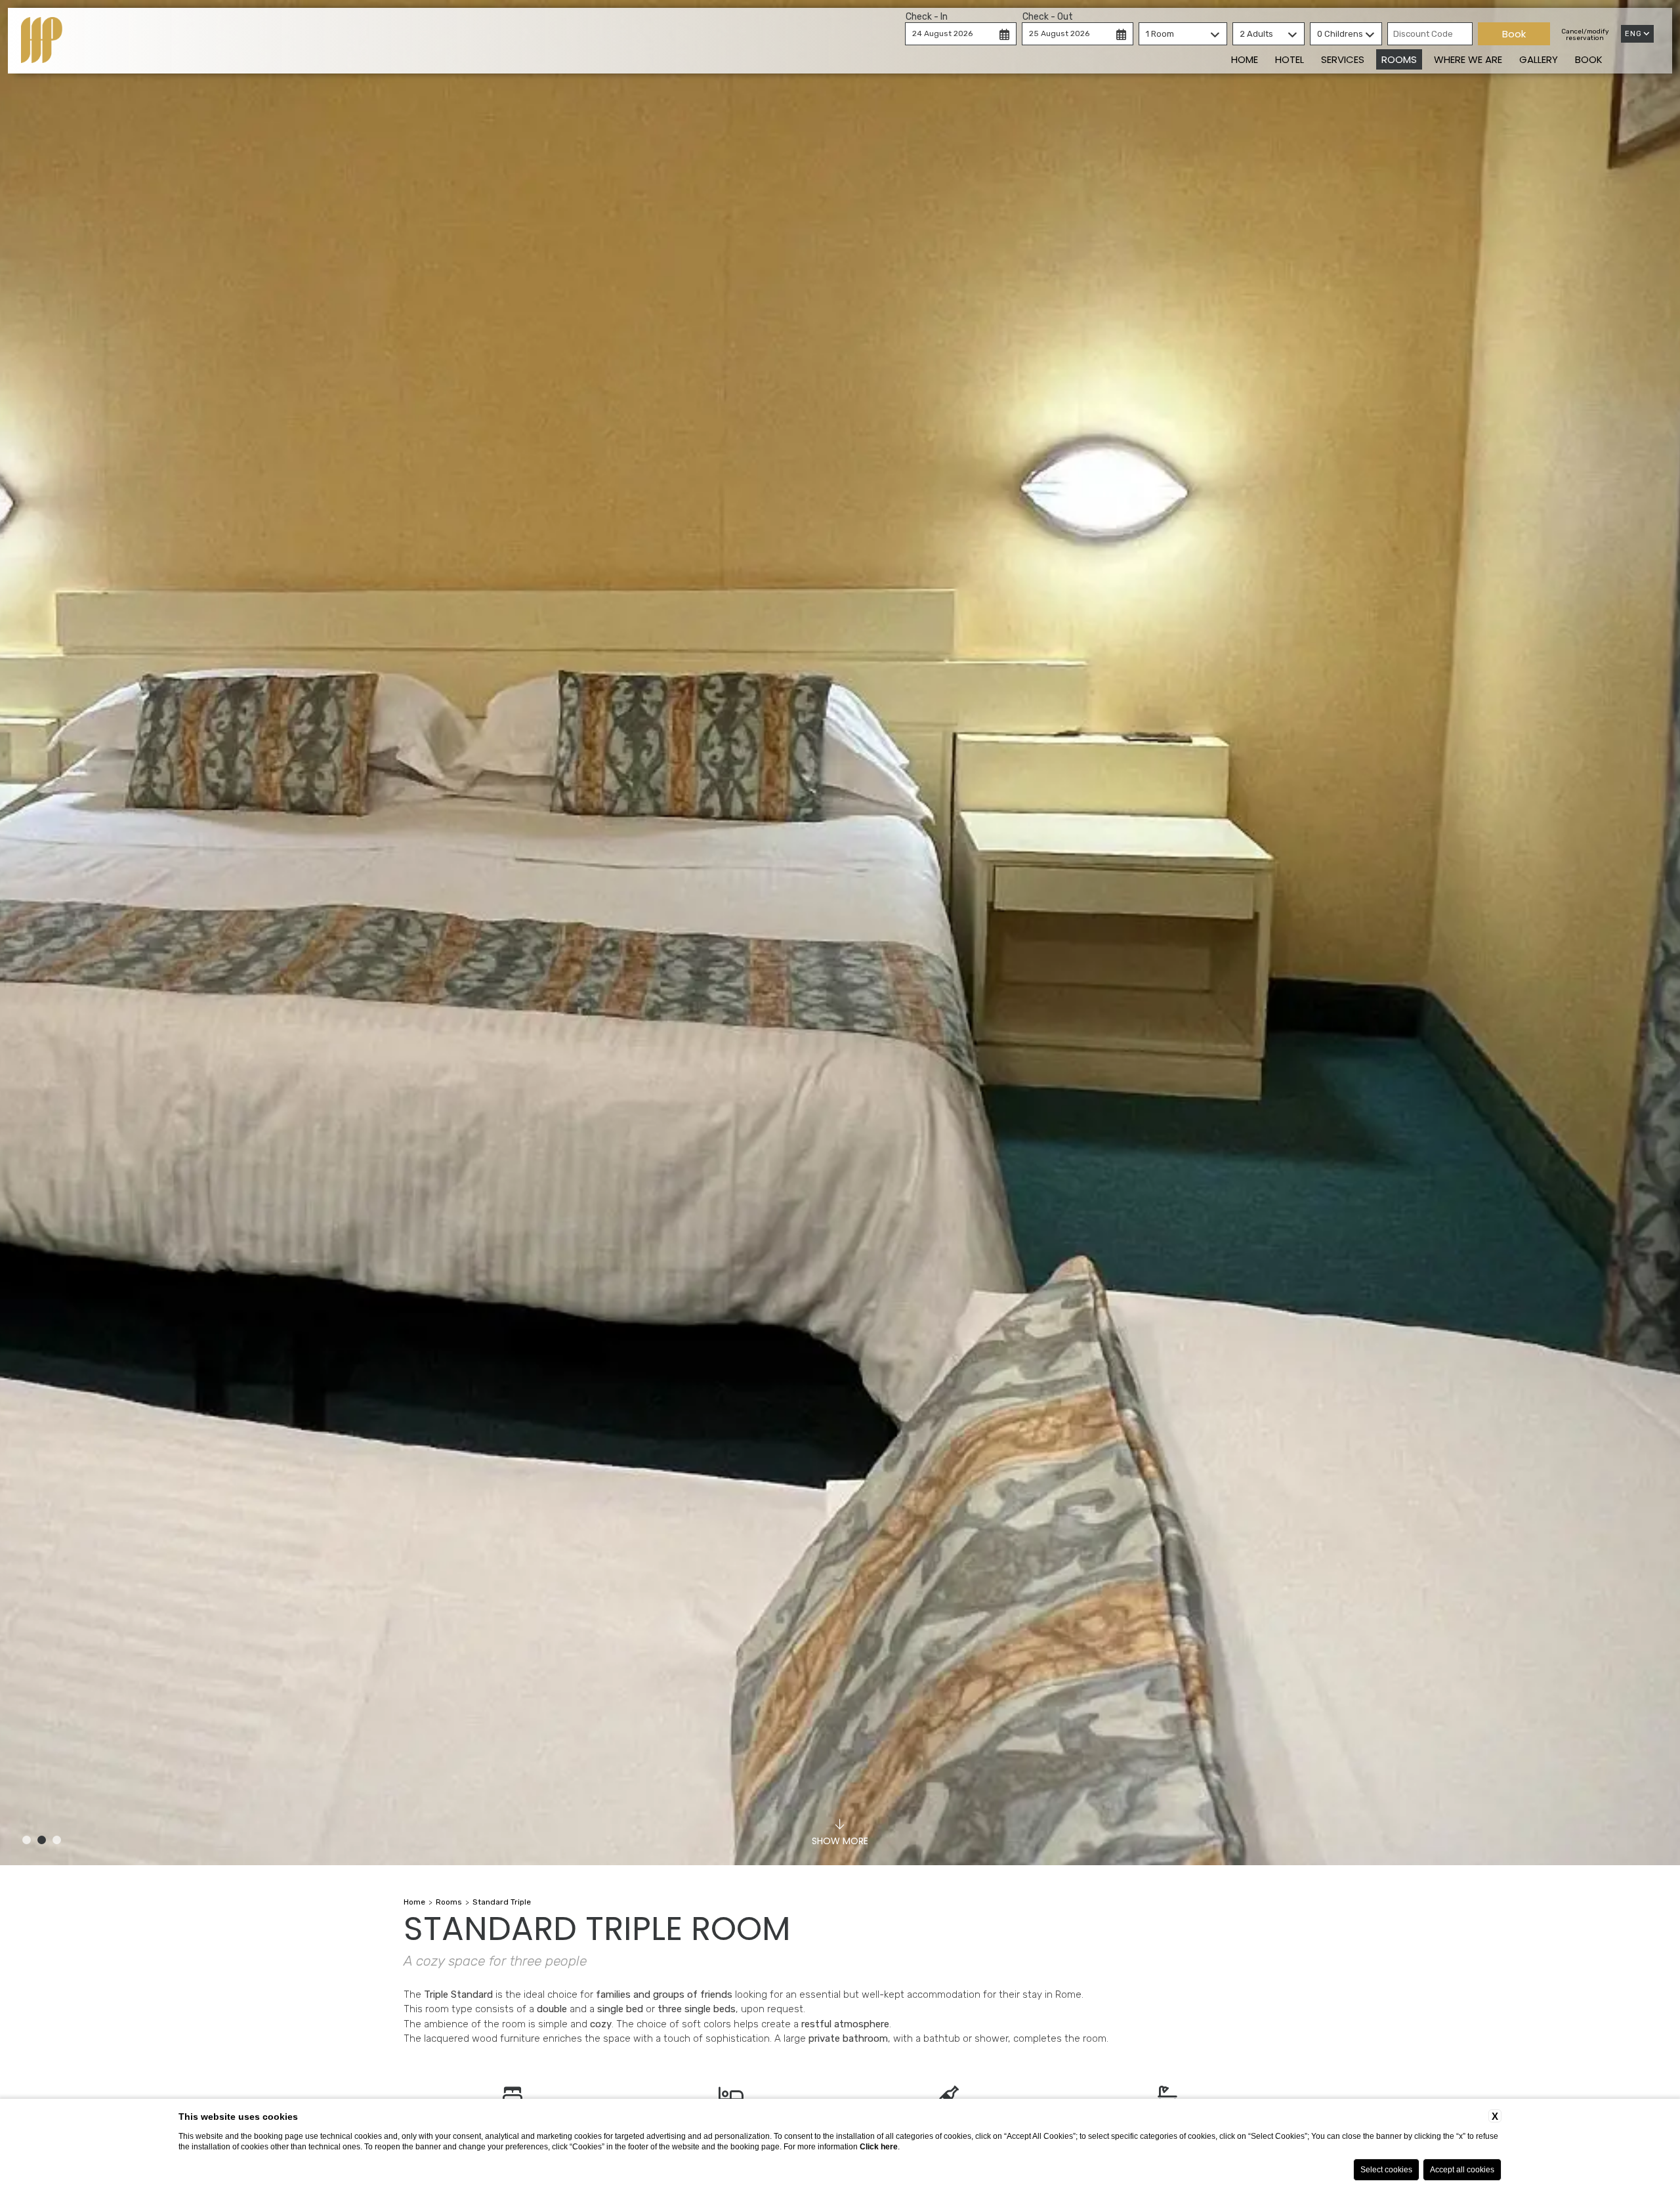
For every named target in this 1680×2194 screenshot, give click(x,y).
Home (1245, 59)
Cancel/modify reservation (1585, 35)
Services (1343, 59)
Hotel (1290, 59)
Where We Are (1468, 59)
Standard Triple (502, 1902)
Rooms (1399, 59)
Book (1589, 59)
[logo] (42, 41)
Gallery (1539, 59)
